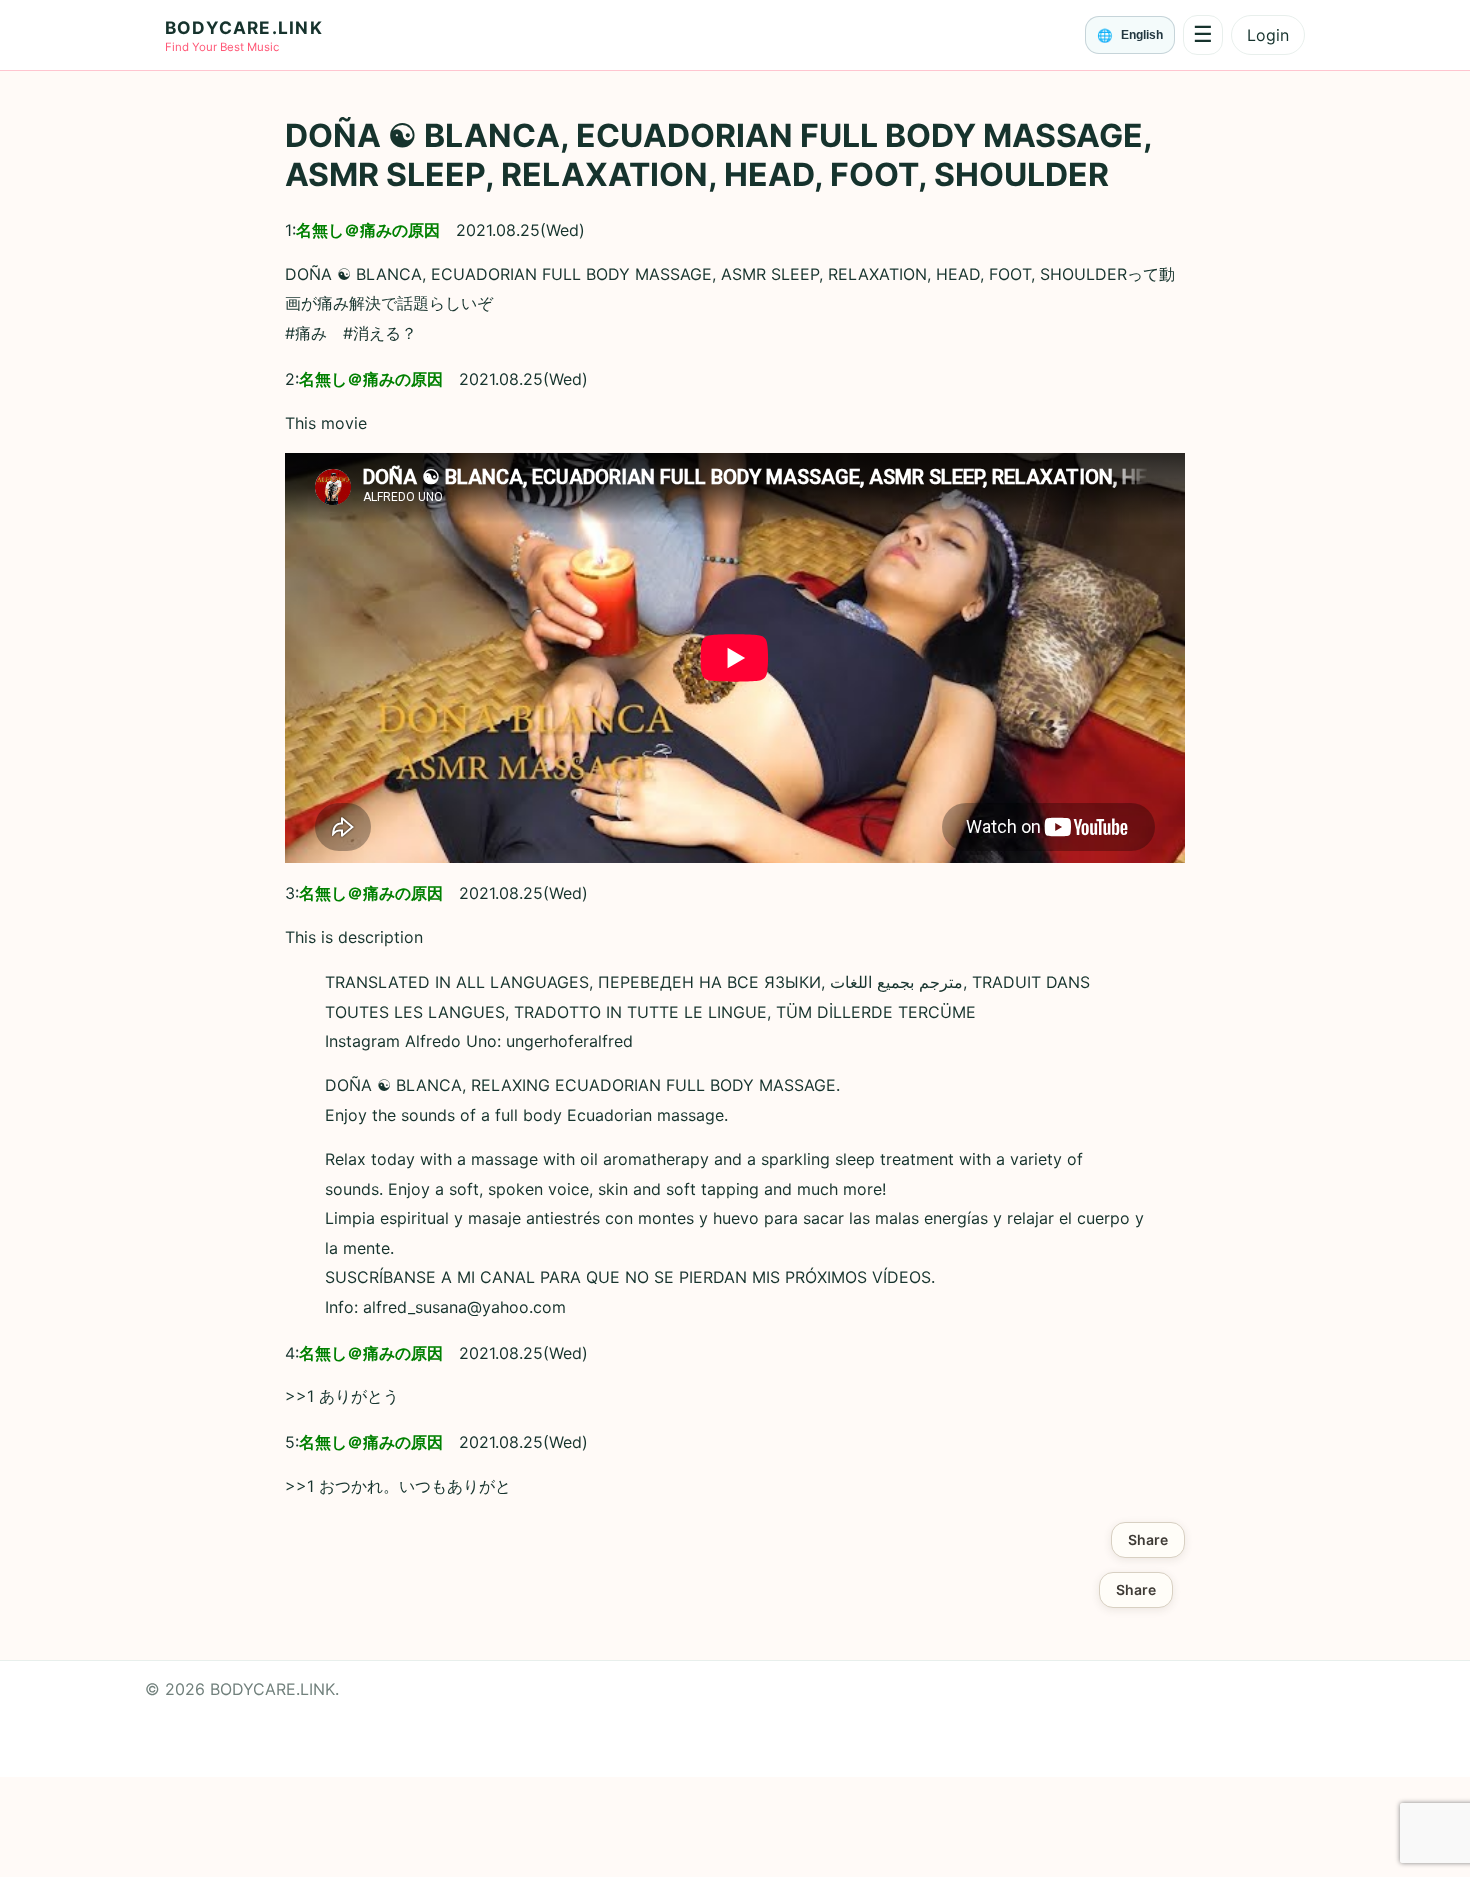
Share (1148, 1539)
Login (1268, 35)
